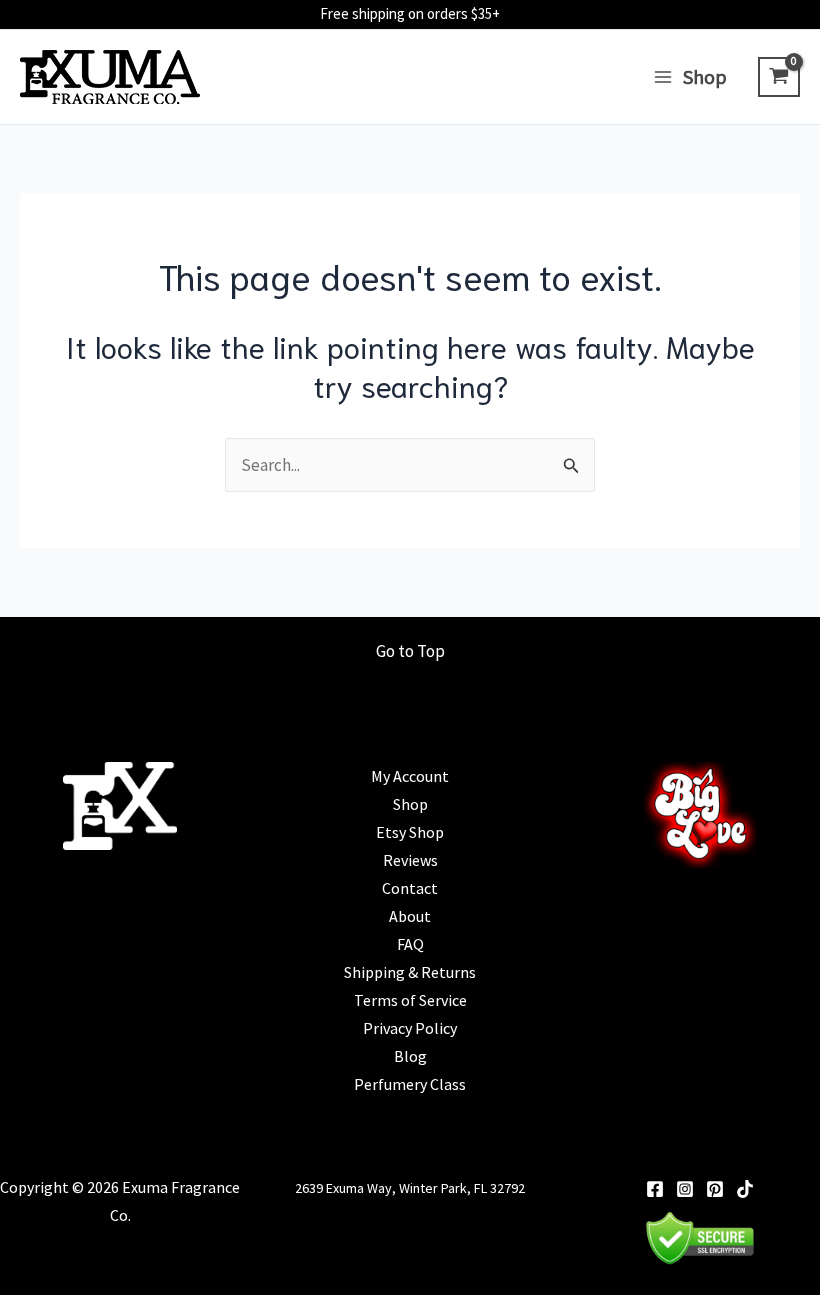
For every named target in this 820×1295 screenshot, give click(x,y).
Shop (410, 804)
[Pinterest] (715, 1189)
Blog (410, 1056)
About (410, 916)
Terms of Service (410, 1000)
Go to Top (410, 651)
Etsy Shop (410, 832)
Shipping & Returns (410, 972)
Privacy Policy (410, 1028)
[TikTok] (745, 1189)
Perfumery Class (410, 1084)
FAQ (410, 944)
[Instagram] (685, 1189)
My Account (410, 776)
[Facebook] (655, 1189)
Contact (410, 888)
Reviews (410, 860)
